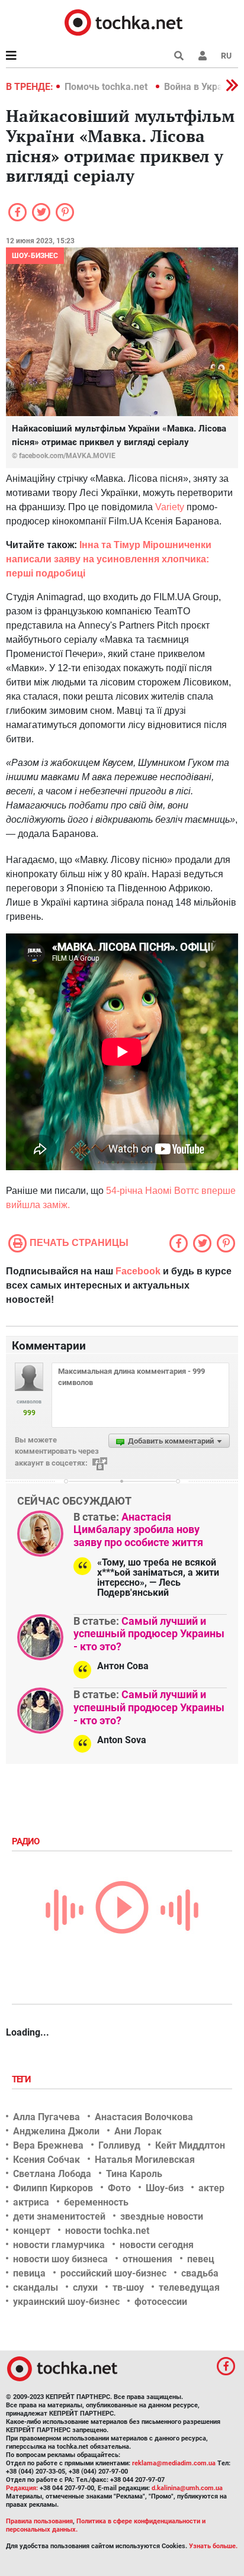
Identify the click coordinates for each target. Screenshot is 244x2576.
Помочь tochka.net (107, 87)
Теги (23, 2079)
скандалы (36, 2287)
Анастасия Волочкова (144, 2117)
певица (29, 2273)
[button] (203, 56)
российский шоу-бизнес (113, 2273)
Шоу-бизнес (35, 256)
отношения (147, 2259)
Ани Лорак (138, 2131)
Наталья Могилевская (145, 2160)
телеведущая (189, 2287)
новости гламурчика (59, 2245)
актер (211, 2188)
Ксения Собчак (46, 2160)
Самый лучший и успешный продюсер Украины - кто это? (149, 1634)
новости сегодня (157, 2245)
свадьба (200, 2273)
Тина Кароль (134, 2174)
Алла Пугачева (46, 2117)
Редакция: (22, 2488)
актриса (31, 2202)
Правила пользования (39, 2521)
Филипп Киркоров (53, 2188)
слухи (85, 2287)
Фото (119, 2188)
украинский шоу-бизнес (66, 2302)
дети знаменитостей (59, 2216)
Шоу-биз (165, 2188)
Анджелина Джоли (56, 2131)
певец (201, 2259)
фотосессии (161, 2302)
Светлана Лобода (52, 2174)
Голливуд (119, 2145)
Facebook (138, 1271)
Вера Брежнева (48, 2145)
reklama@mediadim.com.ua (174, 2463)
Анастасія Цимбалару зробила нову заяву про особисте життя (138, 1529)
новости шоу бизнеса (60, 2259)
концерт (32, 2231)
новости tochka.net (107, 2231)
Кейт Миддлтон (190, 2145)
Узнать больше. (213, 2546)
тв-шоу (128, 2287)
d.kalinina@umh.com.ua (187, 2488)
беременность (96, 2202)
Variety (170, 507)
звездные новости (162, 2216)
